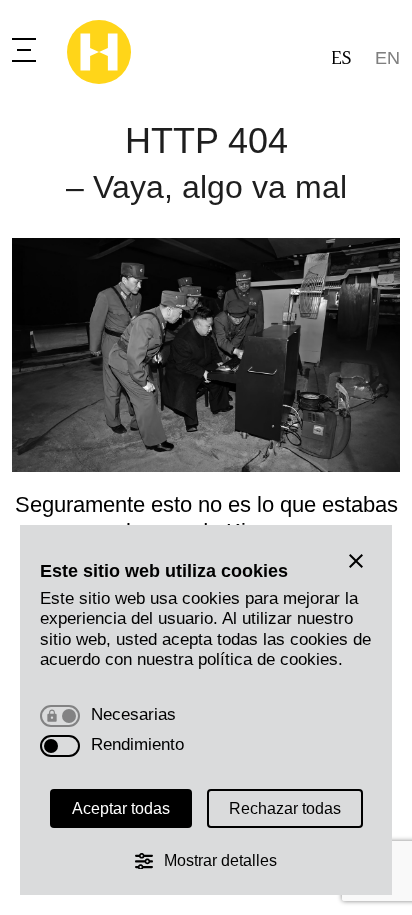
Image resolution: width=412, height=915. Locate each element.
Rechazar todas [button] (285, 808)
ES (341, 58)
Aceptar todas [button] (121, 808)
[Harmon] (99, 52)
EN (387, 58)
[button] (356, 561)
